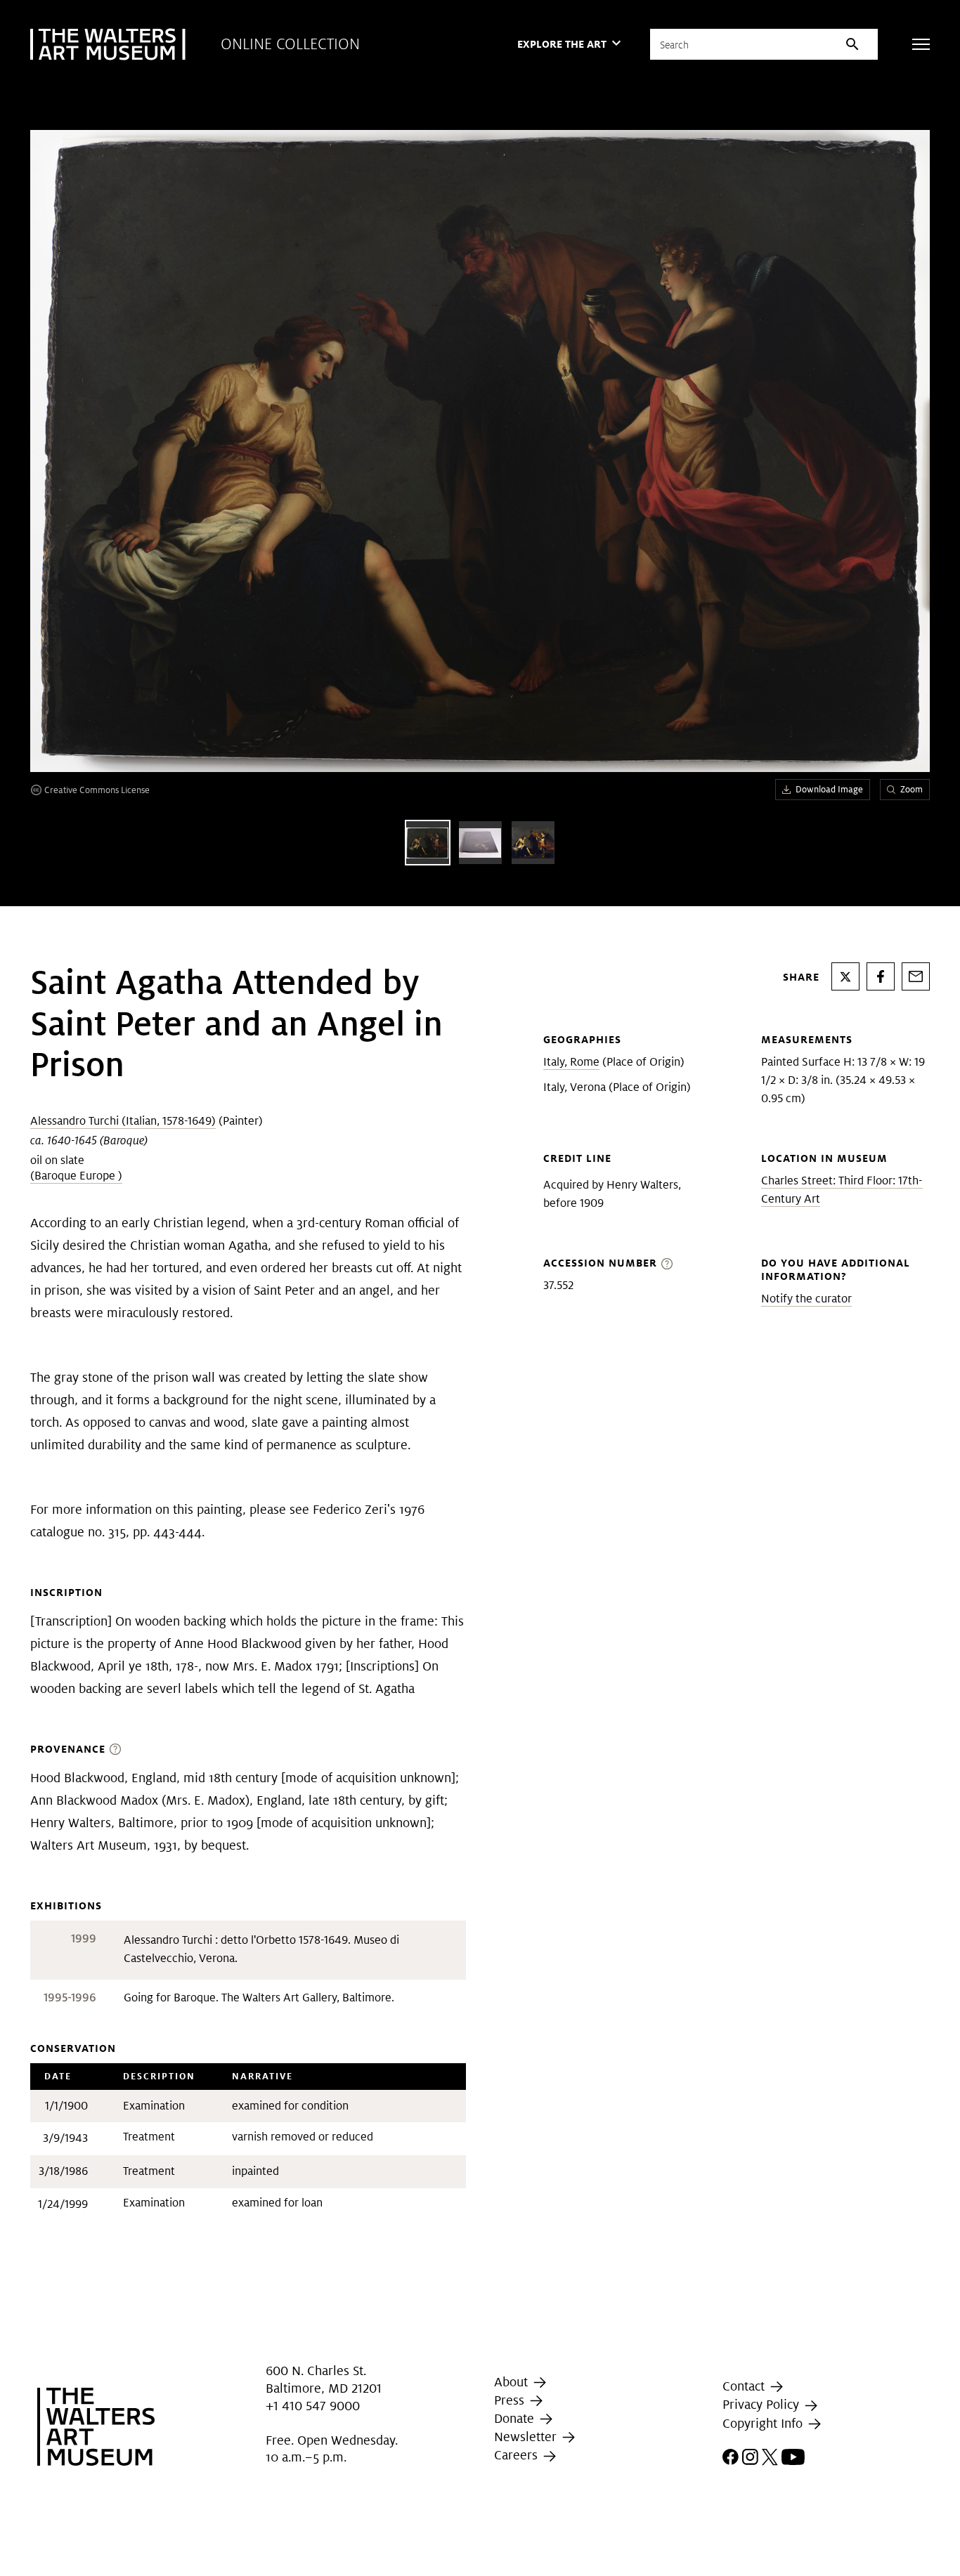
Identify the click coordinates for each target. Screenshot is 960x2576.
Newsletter (527, 2437)
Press (511, 2400)
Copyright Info (764, 2423)
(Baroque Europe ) (76, 1176)
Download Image (829, 789)
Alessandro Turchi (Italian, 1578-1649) (123, 1121)
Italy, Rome (571, 1062)
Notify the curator (806, 1299)
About (513, 2382)
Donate (516, 2418)
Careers (518, 2455)
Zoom (912, 789)
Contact (745, 2386)
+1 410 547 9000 (313, 2406)
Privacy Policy (763, 2405)
